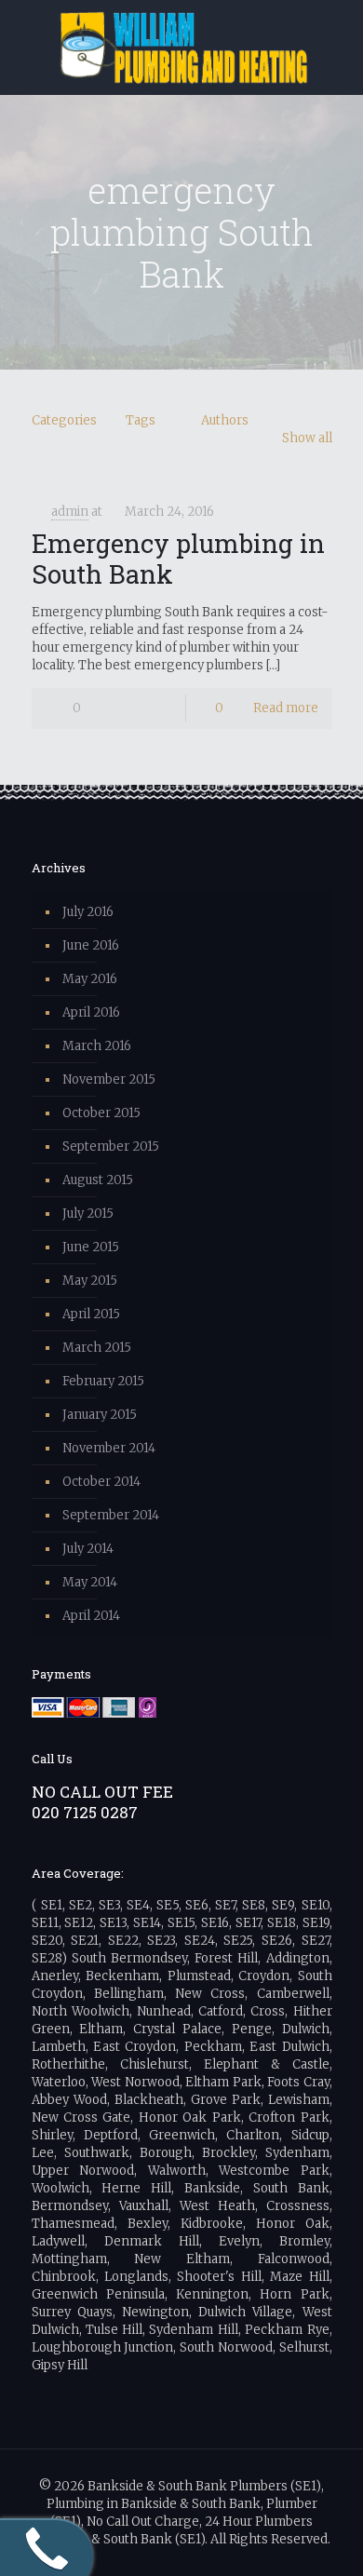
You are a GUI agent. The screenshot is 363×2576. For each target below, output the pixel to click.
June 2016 (91, 945)
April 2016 (91, 1012)
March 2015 (97, 1348)
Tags (141, 420)
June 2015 (91, 1247)
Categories (64, 420)
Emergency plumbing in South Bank (178, 558)
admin (70, 512)
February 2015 (103, 1381)
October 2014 (101, 1482)
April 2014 (91, 1616)
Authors (225, 420)
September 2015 (111, 1146)
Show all (307, 438)
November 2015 (109, 1079)
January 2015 (100, 1415)
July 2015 (88, 1214)
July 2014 (88, 1549)
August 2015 (98, 1180)
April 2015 (91, 1314)
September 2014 (111, 1515)
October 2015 (101, 1113)
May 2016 (90, 979)
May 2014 (90, 1582)
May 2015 (90, 1281)
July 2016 (88, 912)
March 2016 (97, 1046)
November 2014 (109, 1448)
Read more (286, 708)
